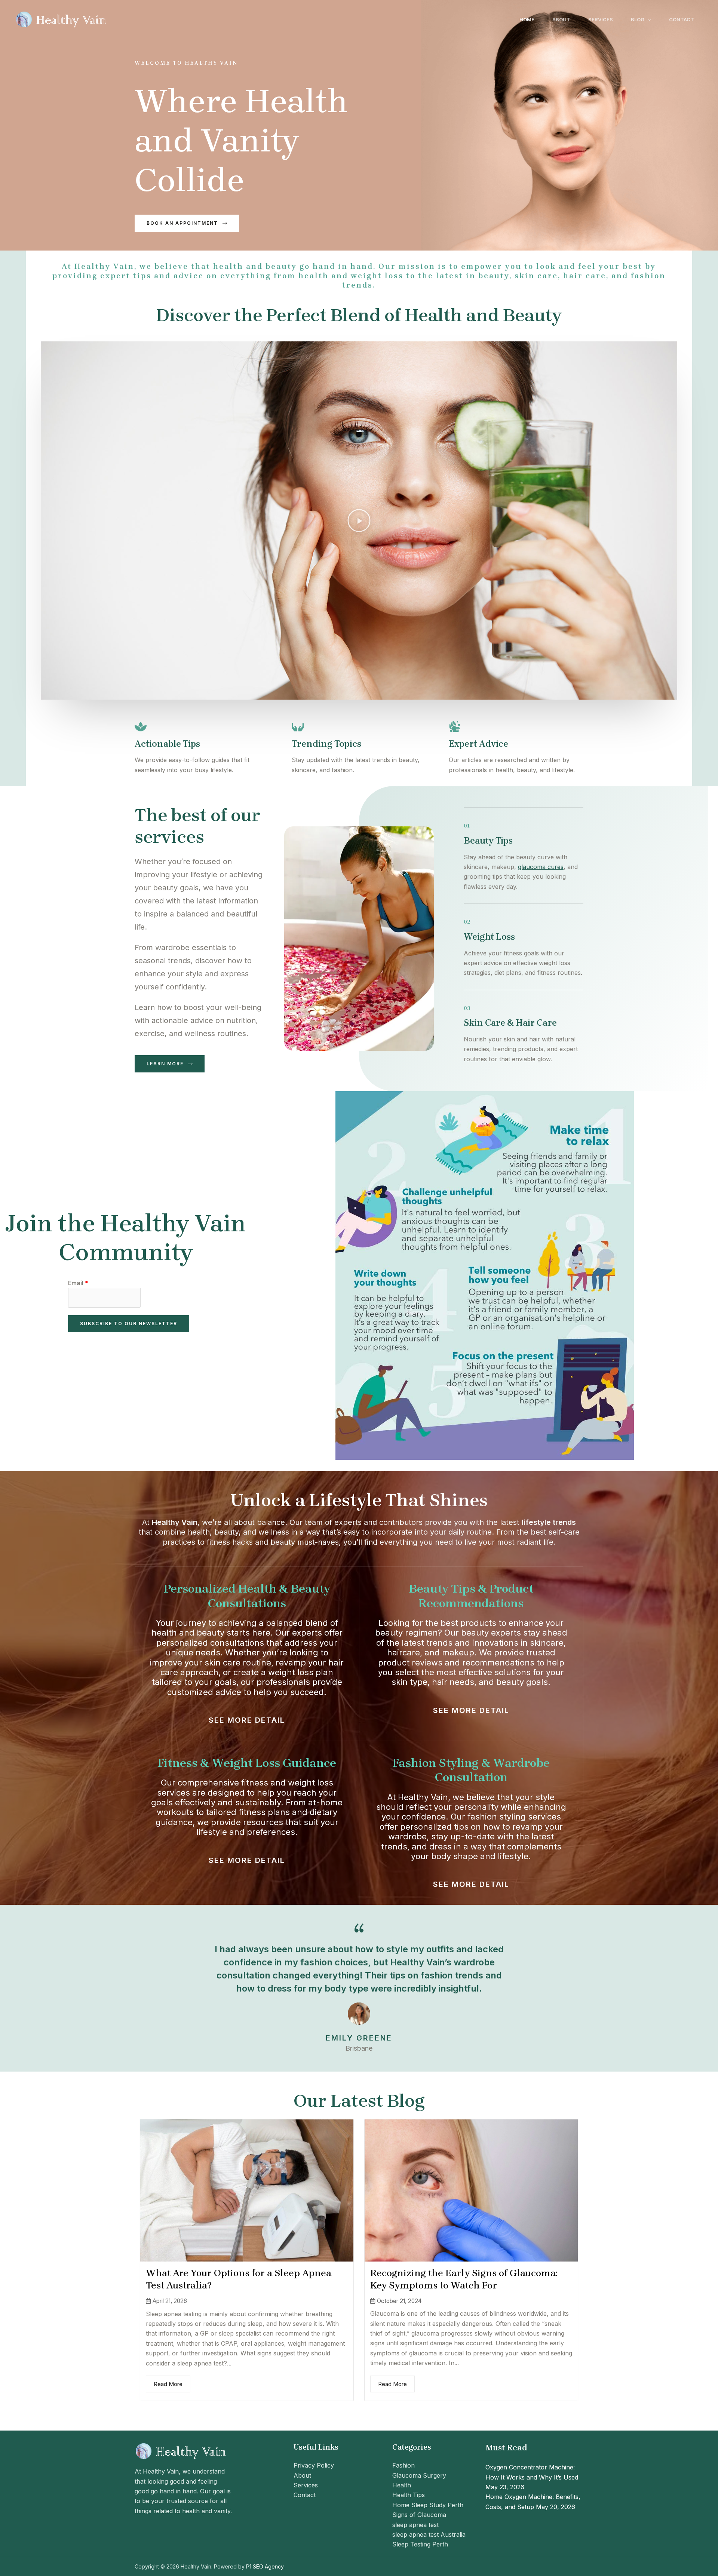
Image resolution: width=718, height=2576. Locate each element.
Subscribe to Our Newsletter (129, 1324)
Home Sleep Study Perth (428, 2505)
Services (601, 19)
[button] (648, 19)
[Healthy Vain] (62, 19)
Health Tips (409, 2495)
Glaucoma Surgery (419, 2475)
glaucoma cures (541, 867)
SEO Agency (268, 2566)
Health (402, 2485)
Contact (682, 19)
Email (78, 1283)
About (561, 19)
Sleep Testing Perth (420, 2544)
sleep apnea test (415, 2525)
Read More (168, 2384)
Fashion (404, 2465)
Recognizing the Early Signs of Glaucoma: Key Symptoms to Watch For (464, 2279)
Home (527, 19)
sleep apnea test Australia (429, 2534)
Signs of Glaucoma (419, 2515)
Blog (638, 19)
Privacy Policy (314, 2465)
